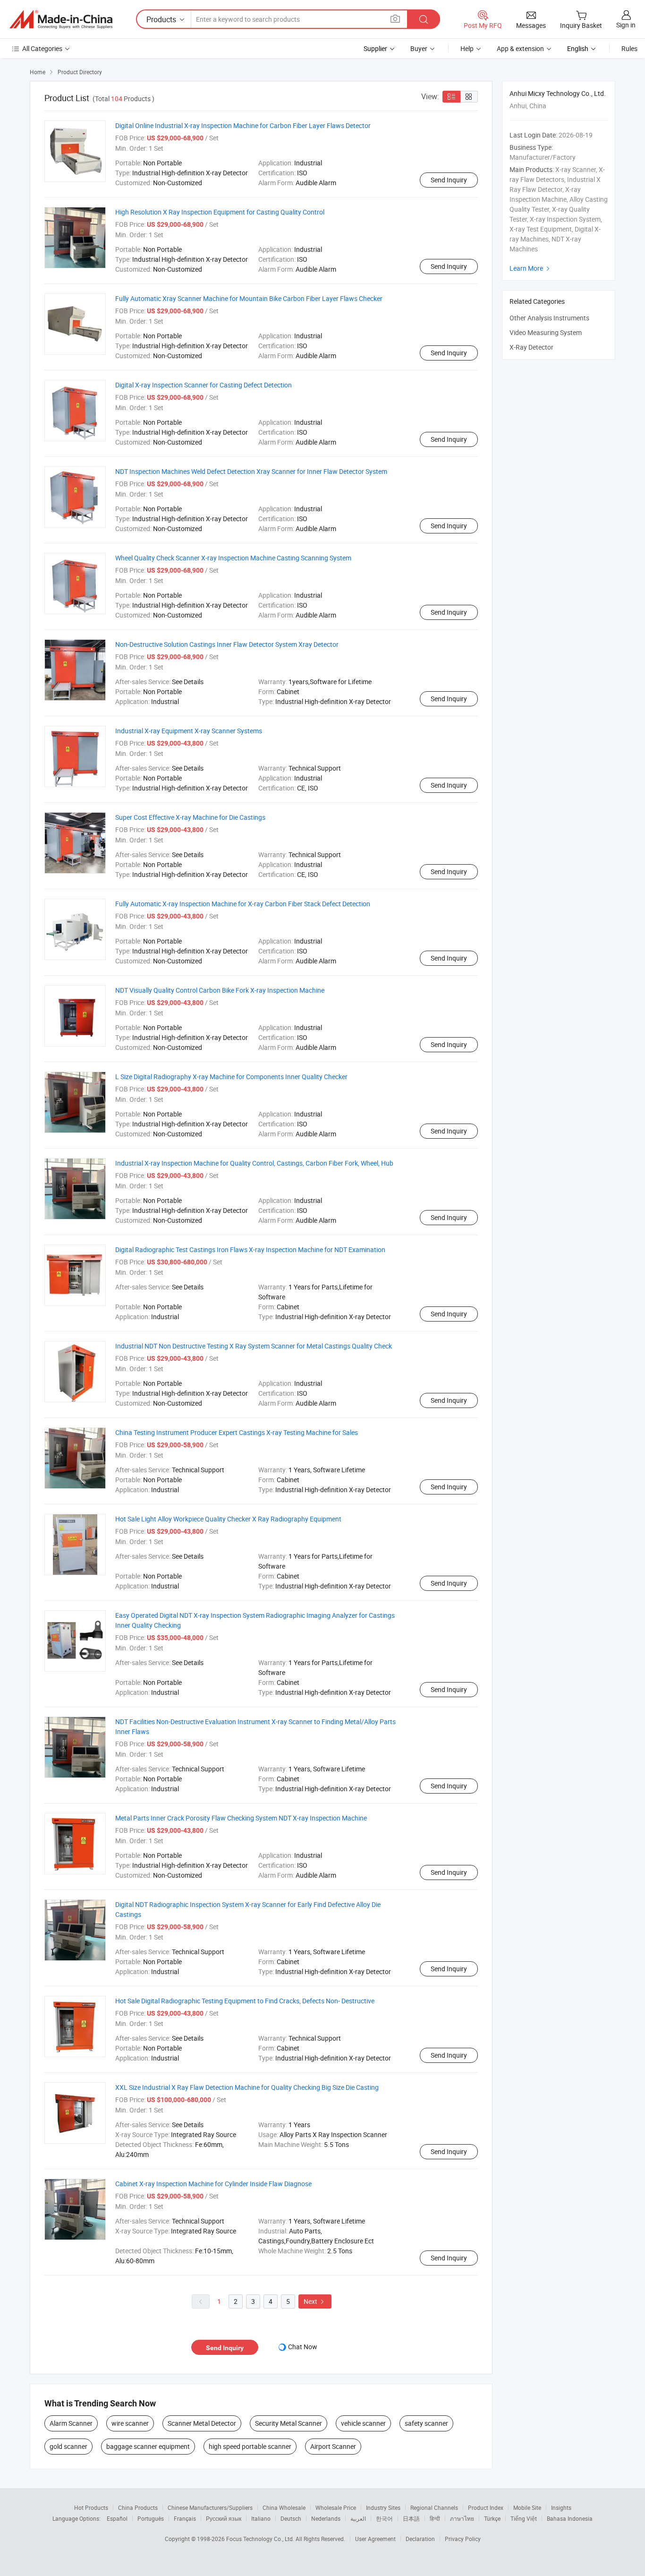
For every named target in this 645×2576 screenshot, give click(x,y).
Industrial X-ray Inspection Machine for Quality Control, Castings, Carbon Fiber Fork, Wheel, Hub (254, 1163)
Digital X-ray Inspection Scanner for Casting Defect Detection (204, 385)
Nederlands (326, 2518)
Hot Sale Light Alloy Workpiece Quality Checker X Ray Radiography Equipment (228, 1519)
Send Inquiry (449, 180)
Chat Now (303, 2347)
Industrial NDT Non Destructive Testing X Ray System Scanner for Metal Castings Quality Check (254, 1346)
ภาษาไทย (462, 2518)
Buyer (419, 48)
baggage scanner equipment (148, 2446)
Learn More (531, 268)
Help (467, 48)
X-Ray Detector (531, 347)
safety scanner (426, 2423)
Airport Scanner (333, 2446)
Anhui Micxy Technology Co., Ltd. (558, 93)
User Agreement (375, 2539)
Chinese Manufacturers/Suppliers (210, 2507)
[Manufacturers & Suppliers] (61, 19)
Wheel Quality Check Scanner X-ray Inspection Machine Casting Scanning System (233, 558)
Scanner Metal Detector (202, 2423)
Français (185, 2518)
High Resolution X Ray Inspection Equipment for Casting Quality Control (220, 212)
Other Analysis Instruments (549, 318)
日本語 (411, 2518)
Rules (629, 48)
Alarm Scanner (71, 2423)
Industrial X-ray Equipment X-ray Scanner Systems (189, 731)
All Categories (42, 48)
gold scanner (68, 2446)
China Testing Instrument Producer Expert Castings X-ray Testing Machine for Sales (237, 1432)
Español (117, 2518)
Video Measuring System (546, 332)
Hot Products (91, 2507)
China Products (138, 2507)
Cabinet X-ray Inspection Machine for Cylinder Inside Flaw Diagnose (213, 2184)
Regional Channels (434, 2507)
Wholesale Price (336, 2507)
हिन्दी (435, 2518)
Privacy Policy (463, 2539)
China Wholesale (284, 2507)
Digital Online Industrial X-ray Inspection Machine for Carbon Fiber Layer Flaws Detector (243, 125)
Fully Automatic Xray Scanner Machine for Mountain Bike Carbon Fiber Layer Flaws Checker (249, 298)
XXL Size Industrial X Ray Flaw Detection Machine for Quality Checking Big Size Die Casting (247, 2087)
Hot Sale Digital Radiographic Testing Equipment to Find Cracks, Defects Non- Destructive (245, 2001)
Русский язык (224, 2518)
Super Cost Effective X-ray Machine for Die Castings (190, 817)
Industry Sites (383, 2507)
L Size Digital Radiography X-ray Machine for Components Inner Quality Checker (231, 1077)
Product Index (486, 2507)
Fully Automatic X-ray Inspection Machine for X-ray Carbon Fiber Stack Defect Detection (243, 904)
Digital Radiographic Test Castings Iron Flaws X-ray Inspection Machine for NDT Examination (250, 1249)
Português (151, 2518)
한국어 (384, 2518)
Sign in (626, 25)
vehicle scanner (363, 2423)
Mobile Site (527, 2507)
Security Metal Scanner (289, 2423)
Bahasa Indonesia (570, 2518)
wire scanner (130, 2423)
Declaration (420, 2539)
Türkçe (492, 2518)
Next (315, 2301)
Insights (561, 2507)
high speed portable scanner (250, 2446)
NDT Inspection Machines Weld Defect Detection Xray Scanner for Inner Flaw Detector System (251, 471)
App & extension (520, 48)
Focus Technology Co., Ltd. (261, 2539)
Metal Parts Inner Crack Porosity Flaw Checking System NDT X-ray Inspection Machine (241, 1818)
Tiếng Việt (524, 2518)
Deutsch (291, 2518)
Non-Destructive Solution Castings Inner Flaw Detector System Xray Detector (227, 644)
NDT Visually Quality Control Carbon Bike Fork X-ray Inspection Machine (220, 990)
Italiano (261, 2518)
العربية (358, 2518)
